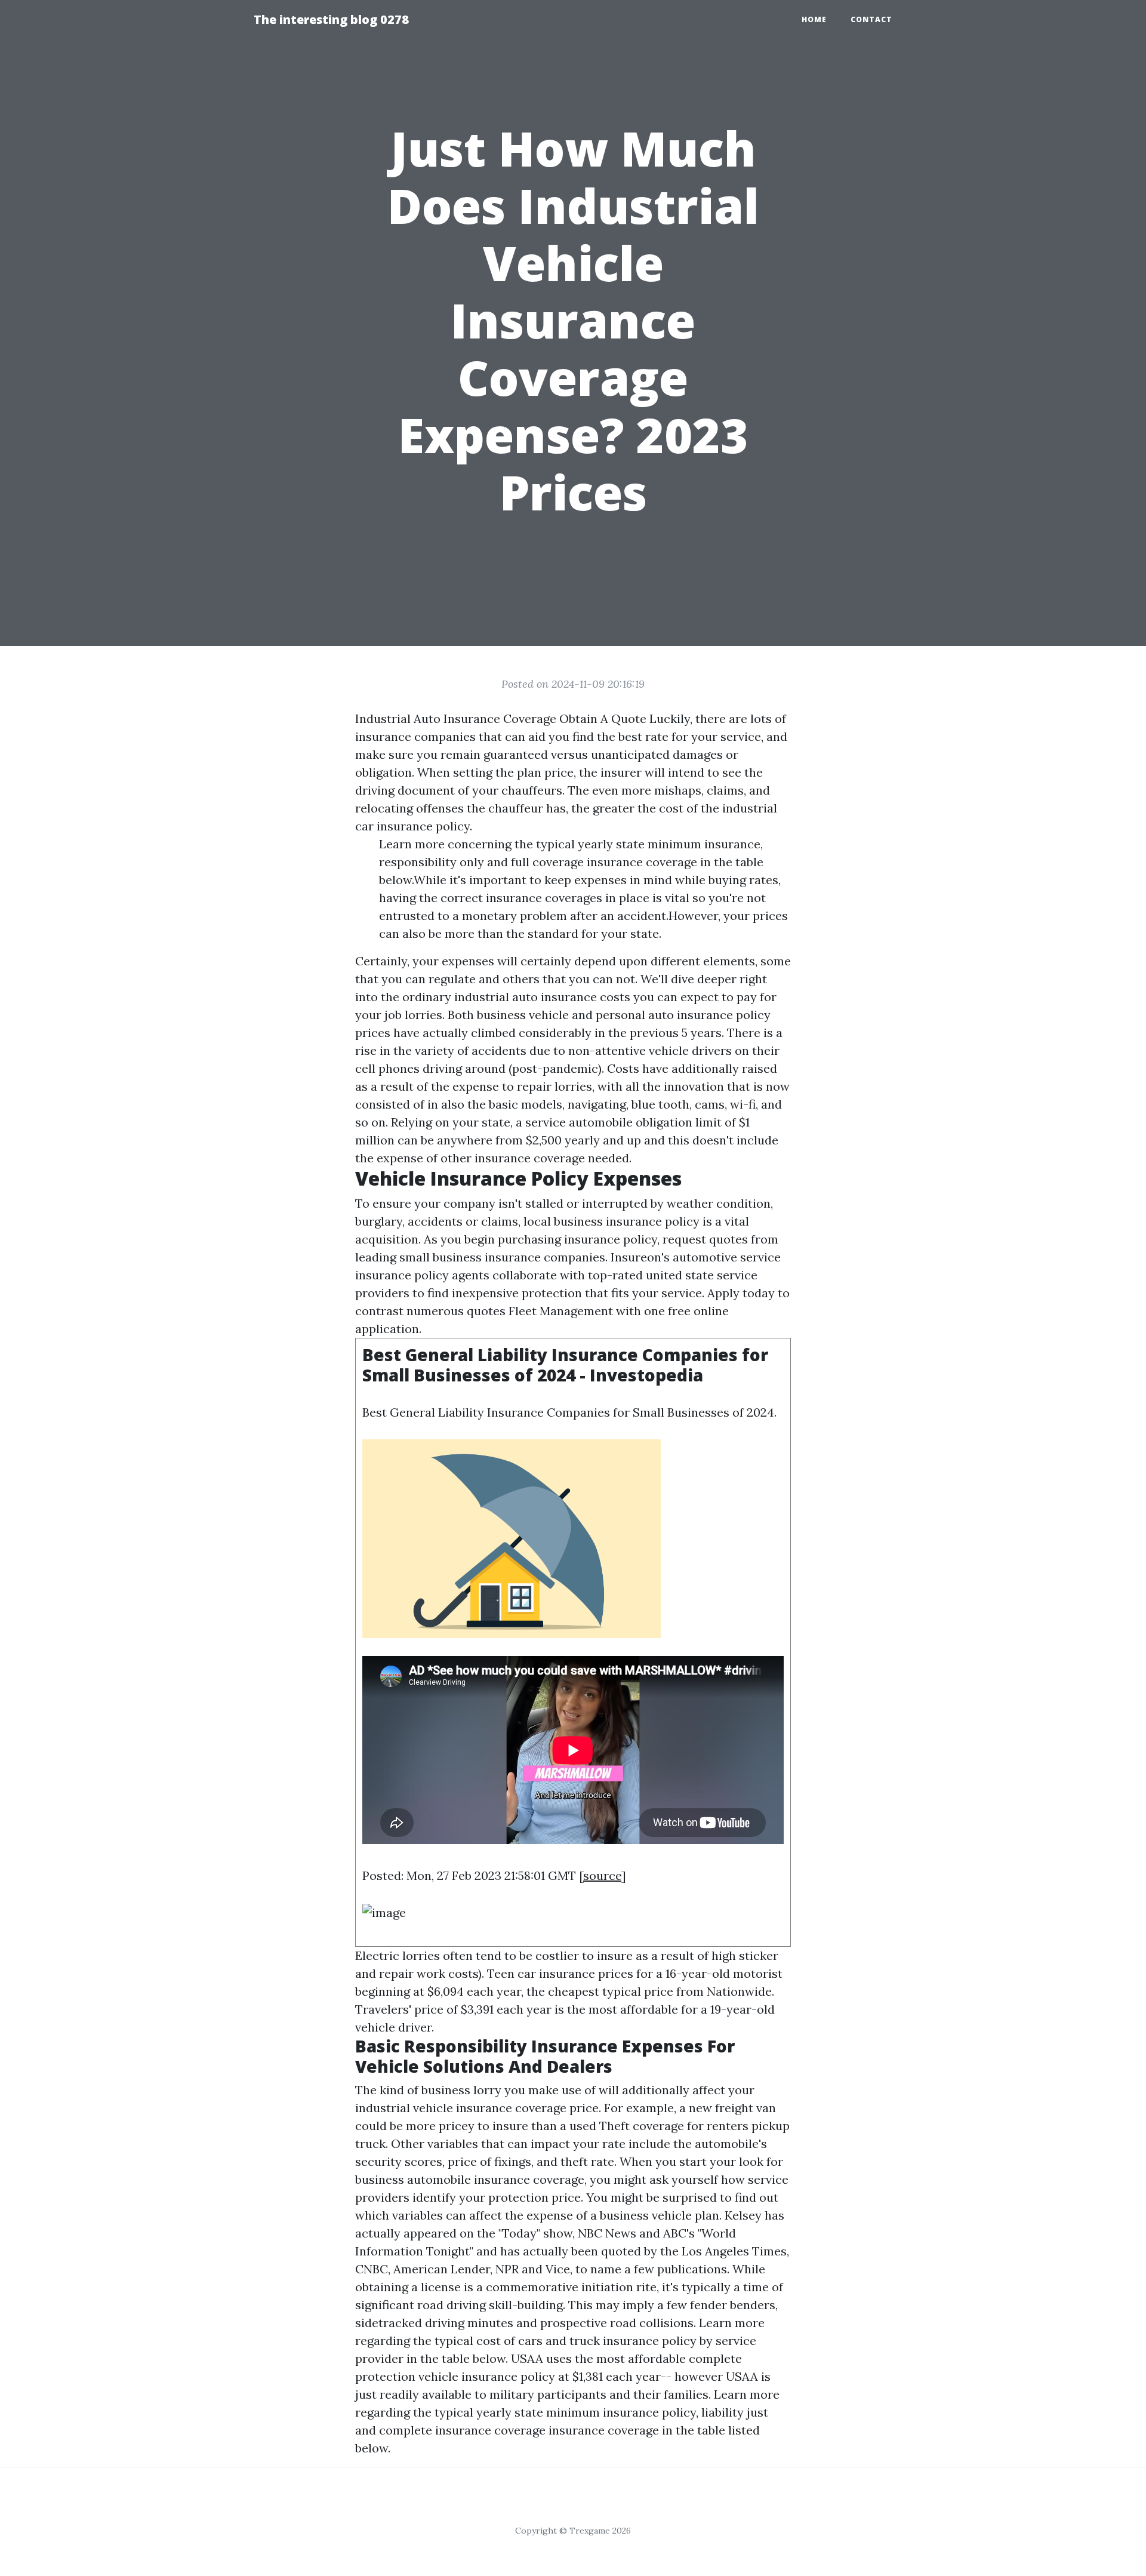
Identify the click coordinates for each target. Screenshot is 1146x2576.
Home (814, 19)
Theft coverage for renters (674, 2126)
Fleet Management (561, 1311)
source (602, 1875)
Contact (871, 19)
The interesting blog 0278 (331, 19)
